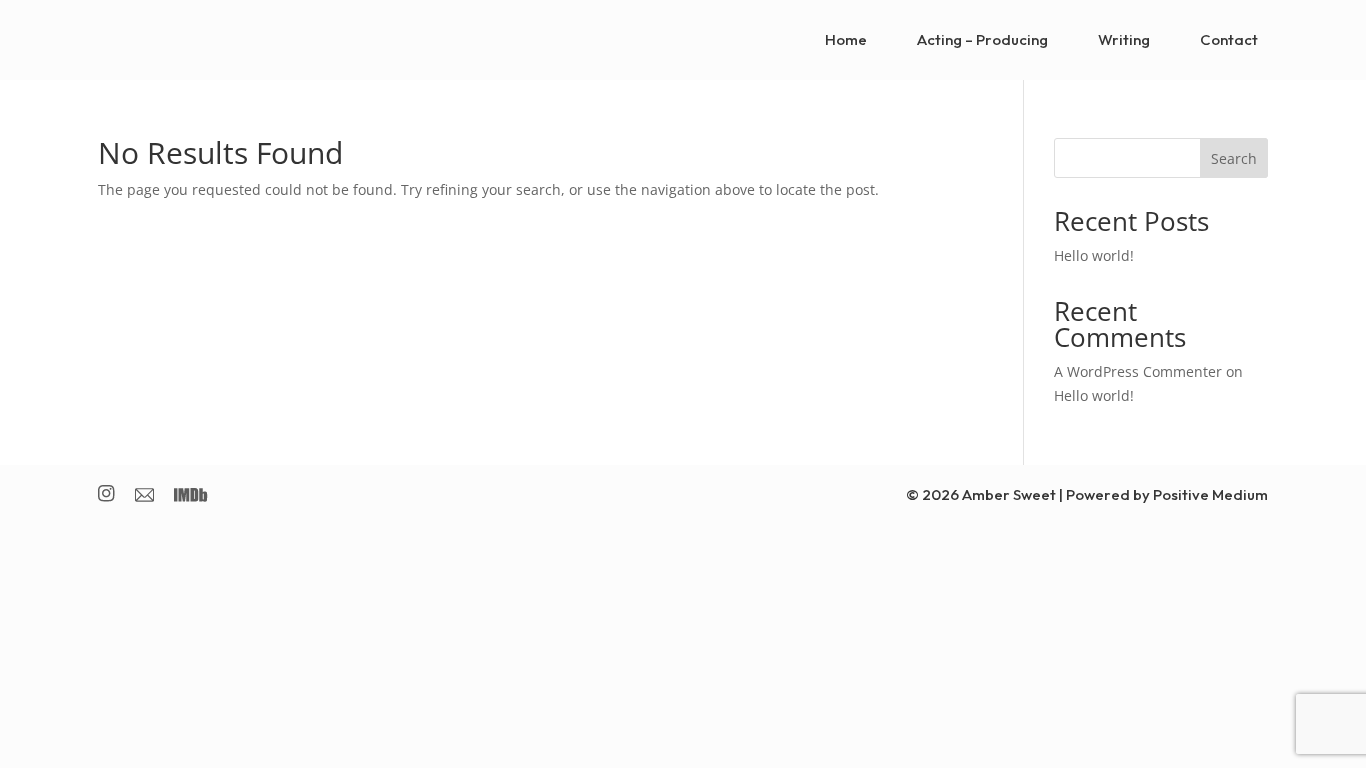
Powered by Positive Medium (1167, 494)
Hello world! (1094, 255)
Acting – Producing (982, 39)
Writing (1124, 39)
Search (1234, 158)
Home (846, 39)
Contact (1229, 39)
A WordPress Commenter (1138, 371)
